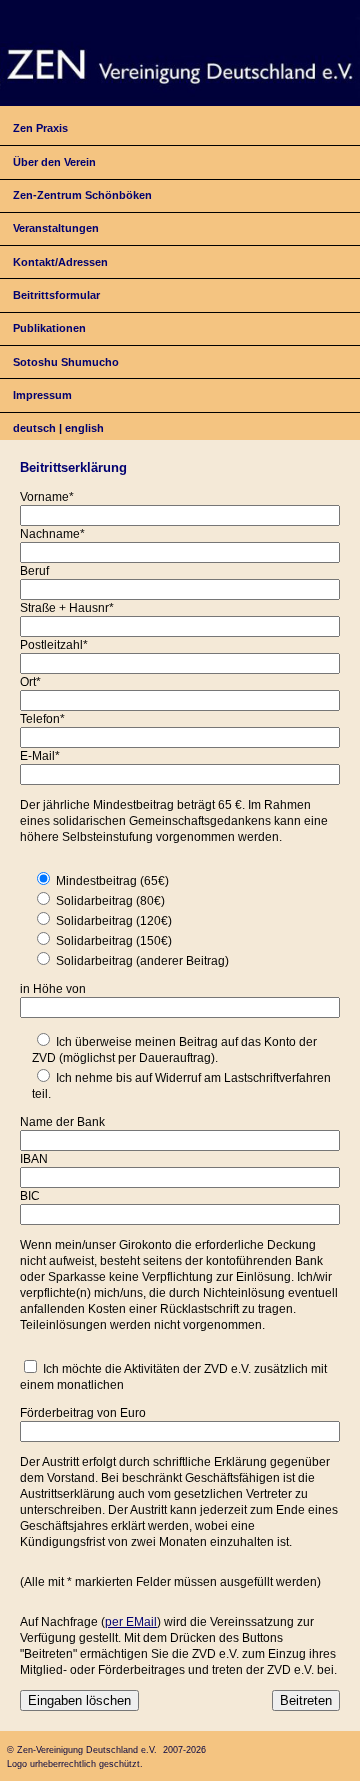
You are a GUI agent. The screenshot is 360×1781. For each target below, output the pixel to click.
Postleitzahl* (54, 645)
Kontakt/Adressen (60, 262)
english (84, 428)
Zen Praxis (40, 128)
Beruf (34, 571)
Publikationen (49, 328)
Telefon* (42, 719)
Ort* (30, 682)
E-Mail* (40, 756)
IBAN (34, 1159)
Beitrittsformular (56, 295)
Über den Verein (54, 162)
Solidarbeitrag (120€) (114, 921)
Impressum (42, 395)
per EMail (131, 1622)
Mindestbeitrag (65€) (112, 881)
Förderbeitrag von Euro (83, 1413)
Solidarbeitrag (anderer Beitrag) (142, 961)
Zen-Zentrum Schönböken (82, 195)
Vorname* (47, 497)
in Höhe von (53, 989)
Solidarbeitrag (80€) (110, 901)
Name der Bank (62, 1122)
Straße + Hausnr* (67, 608)
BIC (30, 1196)
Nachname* (52, 534)
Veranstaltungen (56, 228)
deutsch (34, 428)
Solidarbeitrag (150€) (114, 941)
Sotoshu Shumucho (66, 362)
